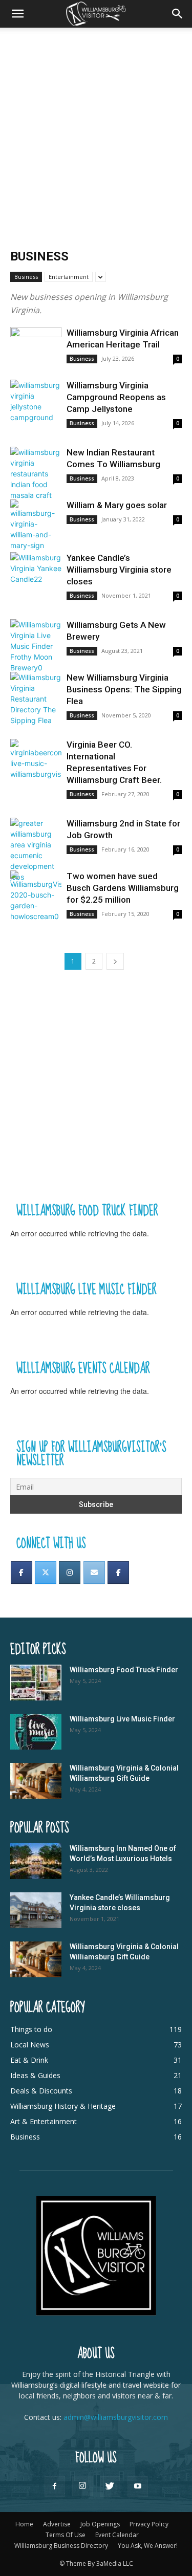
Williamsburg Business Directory (61, 2546)
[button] (17, 14)
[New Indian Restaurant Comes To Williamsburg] (36, 474)
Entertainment (69, 277)
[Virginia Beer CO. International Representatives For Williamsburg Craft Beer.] (36, 759)
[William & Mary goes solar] (36, 525)
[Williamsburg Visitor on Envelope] (94, 1573)
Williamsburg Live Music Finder (122, 1719)
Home (24, 2524)
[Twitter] (46, 1573)
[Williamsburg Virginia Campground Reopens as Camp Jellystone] (36, 401)
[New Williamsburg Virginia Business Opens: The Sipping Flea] (36, 699)
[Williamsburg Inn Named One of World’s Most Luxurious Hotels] (36, 1861)
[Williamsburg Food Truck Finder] (36, 1683)
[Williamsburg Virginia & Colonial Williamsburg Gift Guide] (36, 1781)
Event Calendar (117, 2535)
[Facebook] (22, 1573)
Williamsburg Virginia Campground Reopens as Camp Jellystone (116, 397)
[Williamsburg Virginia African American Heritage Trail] (36, 346)
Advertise (57, 2524)
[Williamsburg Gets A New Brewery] (36, 646)
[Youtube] (138, 2486)
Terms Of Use (66, 2535)
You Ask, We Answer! (148, 2546)
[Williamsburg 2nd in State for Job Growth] (36, 850)
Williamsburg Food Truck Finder (124, 1670)
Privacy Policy (149, 2524)
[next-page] (115, 961)
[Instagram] (70, 1573)
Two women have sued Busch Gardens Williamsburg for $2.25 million (123, 888)
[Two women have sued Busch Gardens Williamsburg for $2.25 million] (36, 896)
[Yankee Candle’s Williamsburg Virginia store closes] (36, 571)
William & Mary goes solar (117, 505)
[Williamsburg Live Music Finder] (36, 1732)
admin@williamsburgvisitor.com (116, 2417)
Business (26, 277)
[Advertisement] (96, 129)
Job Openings (100, 2524)
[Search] (178, 14)
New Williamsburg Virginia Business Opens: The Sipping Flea (124, 689)
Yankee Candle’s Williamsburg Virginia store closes (119, 570)
